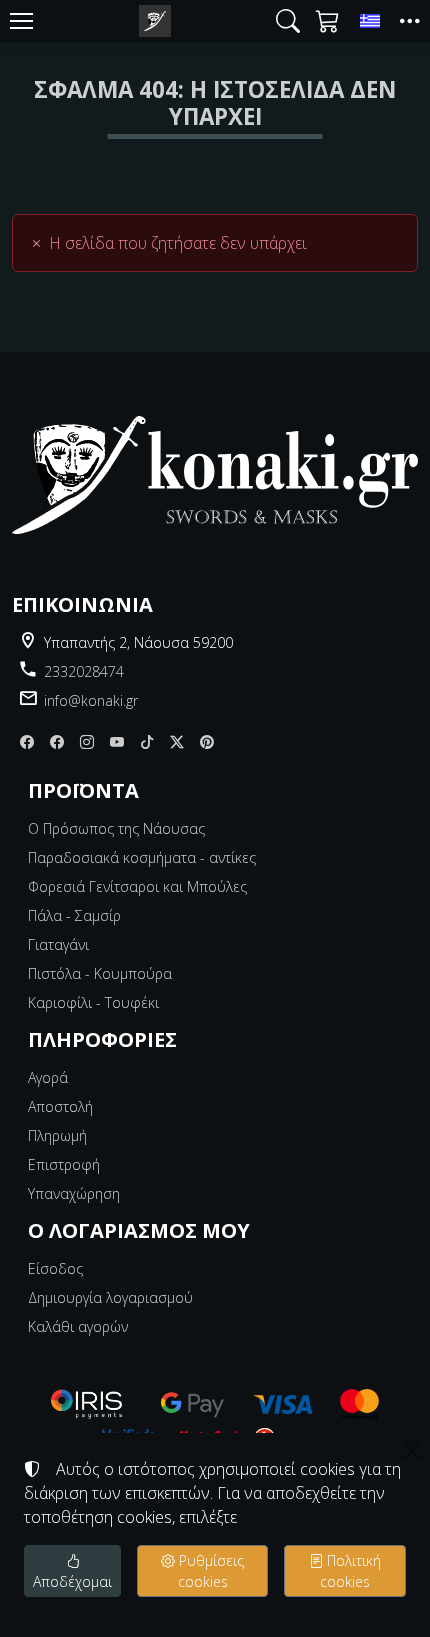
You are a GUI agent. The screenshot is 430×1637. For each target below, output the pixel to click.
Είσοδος (55, 1268)
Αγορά (48, 1077)
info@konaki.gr (91, 700)
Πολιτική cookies (350, 1571)
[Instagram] (87, 741)
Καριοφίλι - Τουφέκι (93, 1002)
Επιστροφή (64, 1164)
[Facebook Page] (27, 741)
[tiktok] (147, 741)
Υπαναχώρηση (74, 1193)
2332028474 (84, 671)
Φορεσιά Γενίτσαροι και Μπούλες (137, 886)
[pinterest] (207, 741)
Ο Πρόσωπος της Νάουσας (116, 828)
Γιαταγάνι (58, 944)
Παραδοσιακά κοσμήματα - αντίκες (142, 857)
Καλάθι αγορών (78, 1326)
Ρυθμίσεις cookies (209, 1571)
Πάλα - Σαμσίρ (74, 915)
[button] (288, 21)
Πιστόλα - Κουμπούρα (100, 973)
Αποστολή (60, 1106)
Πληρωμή (57, 1135)
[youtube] (117, 741)
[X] (177, 741)
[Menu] (21, 21)
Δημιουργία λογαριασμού (110, 1297)
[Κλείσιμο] (412, 1451)
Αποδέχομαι (72, 1581)
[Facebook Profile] (57, 741)
